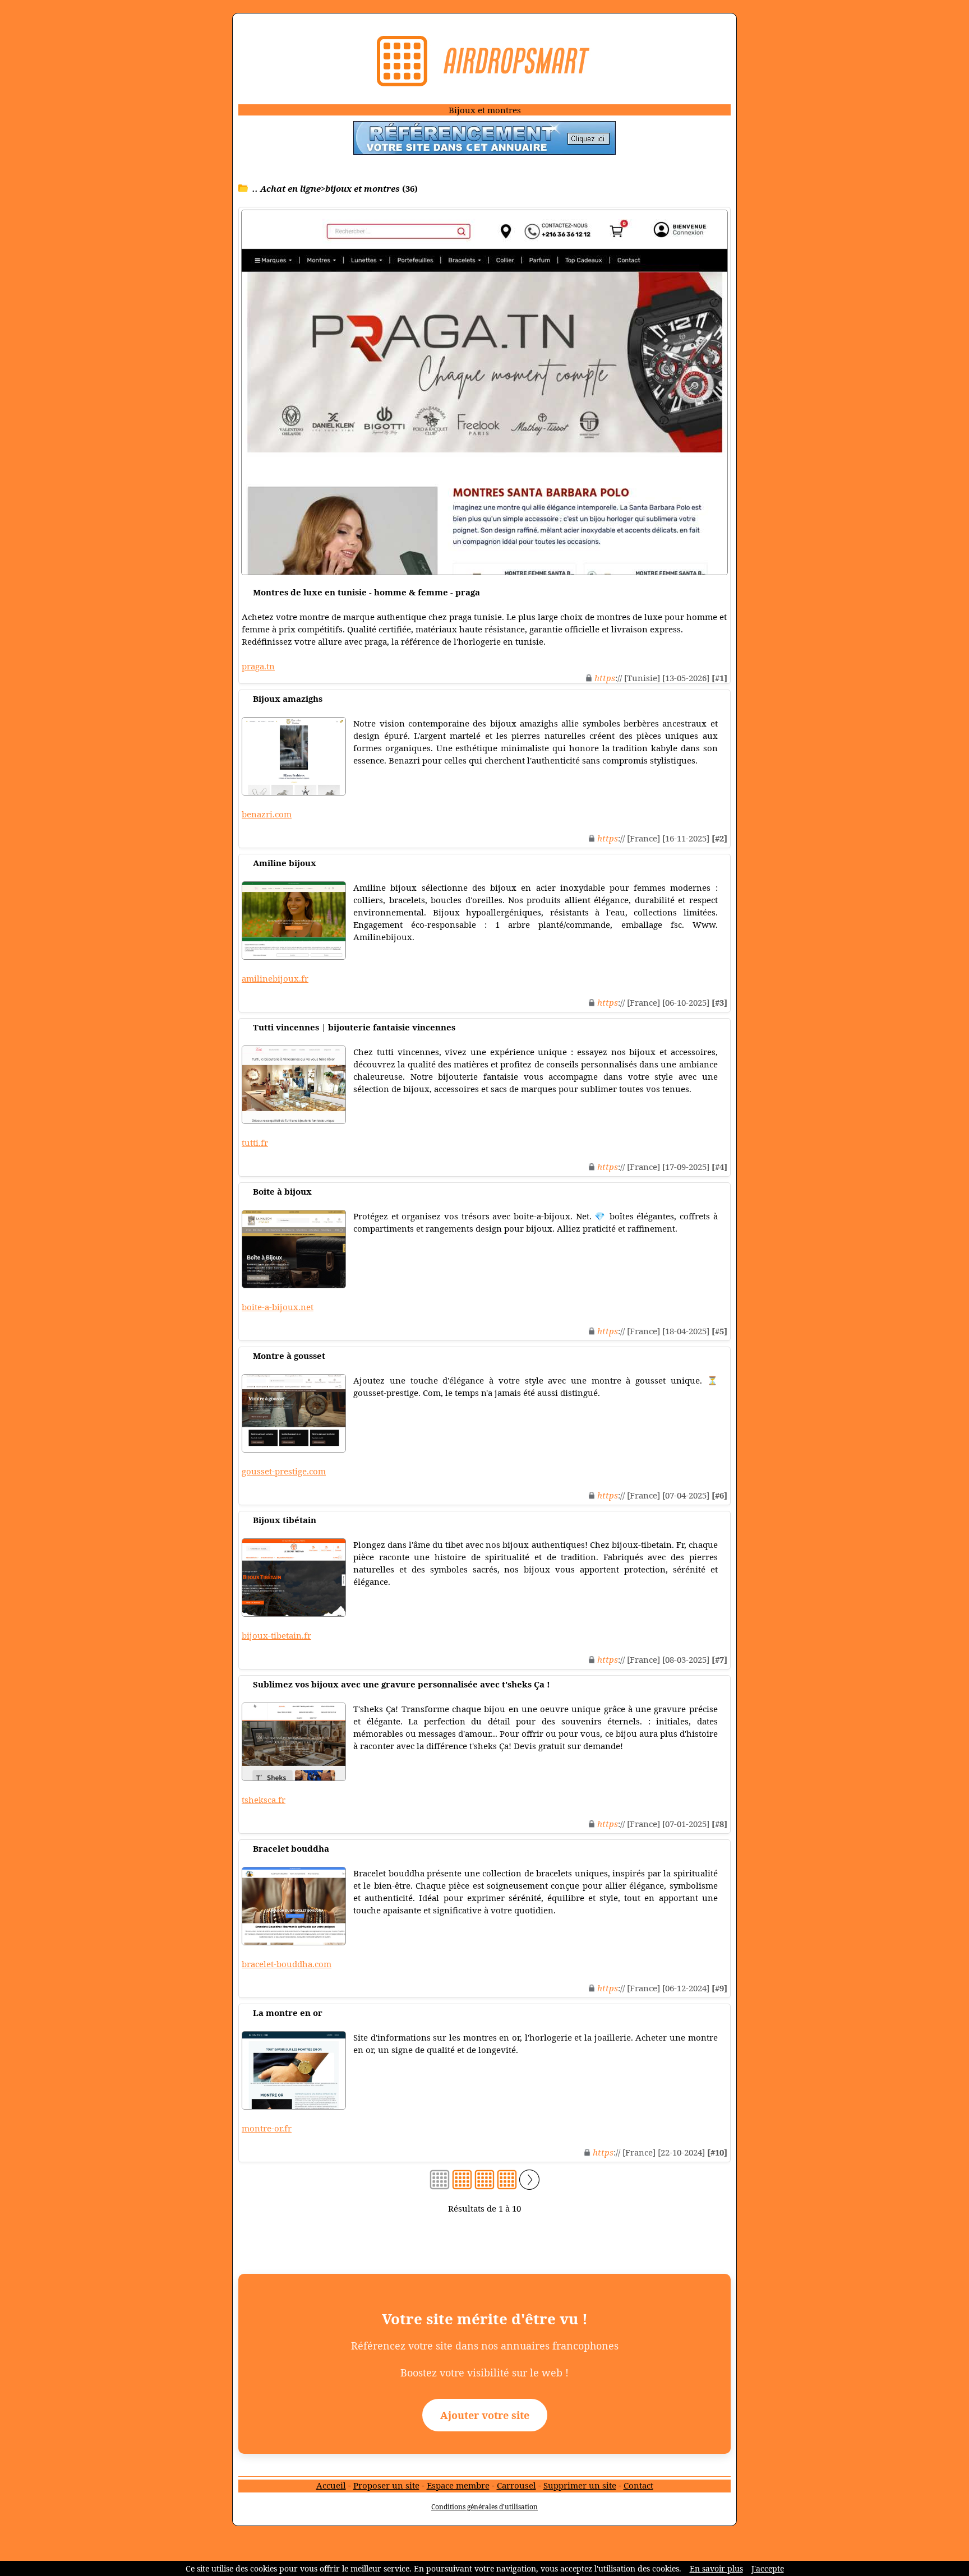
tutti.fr (255, 1143)
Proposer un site (386, 2485)
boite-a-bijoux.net (278, 1307)
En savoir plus (716, 2568)
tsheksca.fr (264, 1800)
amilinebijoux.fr (275, 978)
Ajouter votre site (485, 2415)
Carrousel (516, 2485)
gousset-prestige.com (284, 1471)
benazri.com (267, 814)
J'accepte (768, 2568)
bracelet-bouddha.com (287, 1964)
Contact (638, 2485)
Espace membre (458, 2485)
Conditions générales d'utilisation (484, 2507)
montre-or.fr (267, 2128)
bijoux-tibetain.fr (276, 1635)
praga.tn (258, 666)
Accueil (331, 2485)
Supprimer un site (580, 2485)
